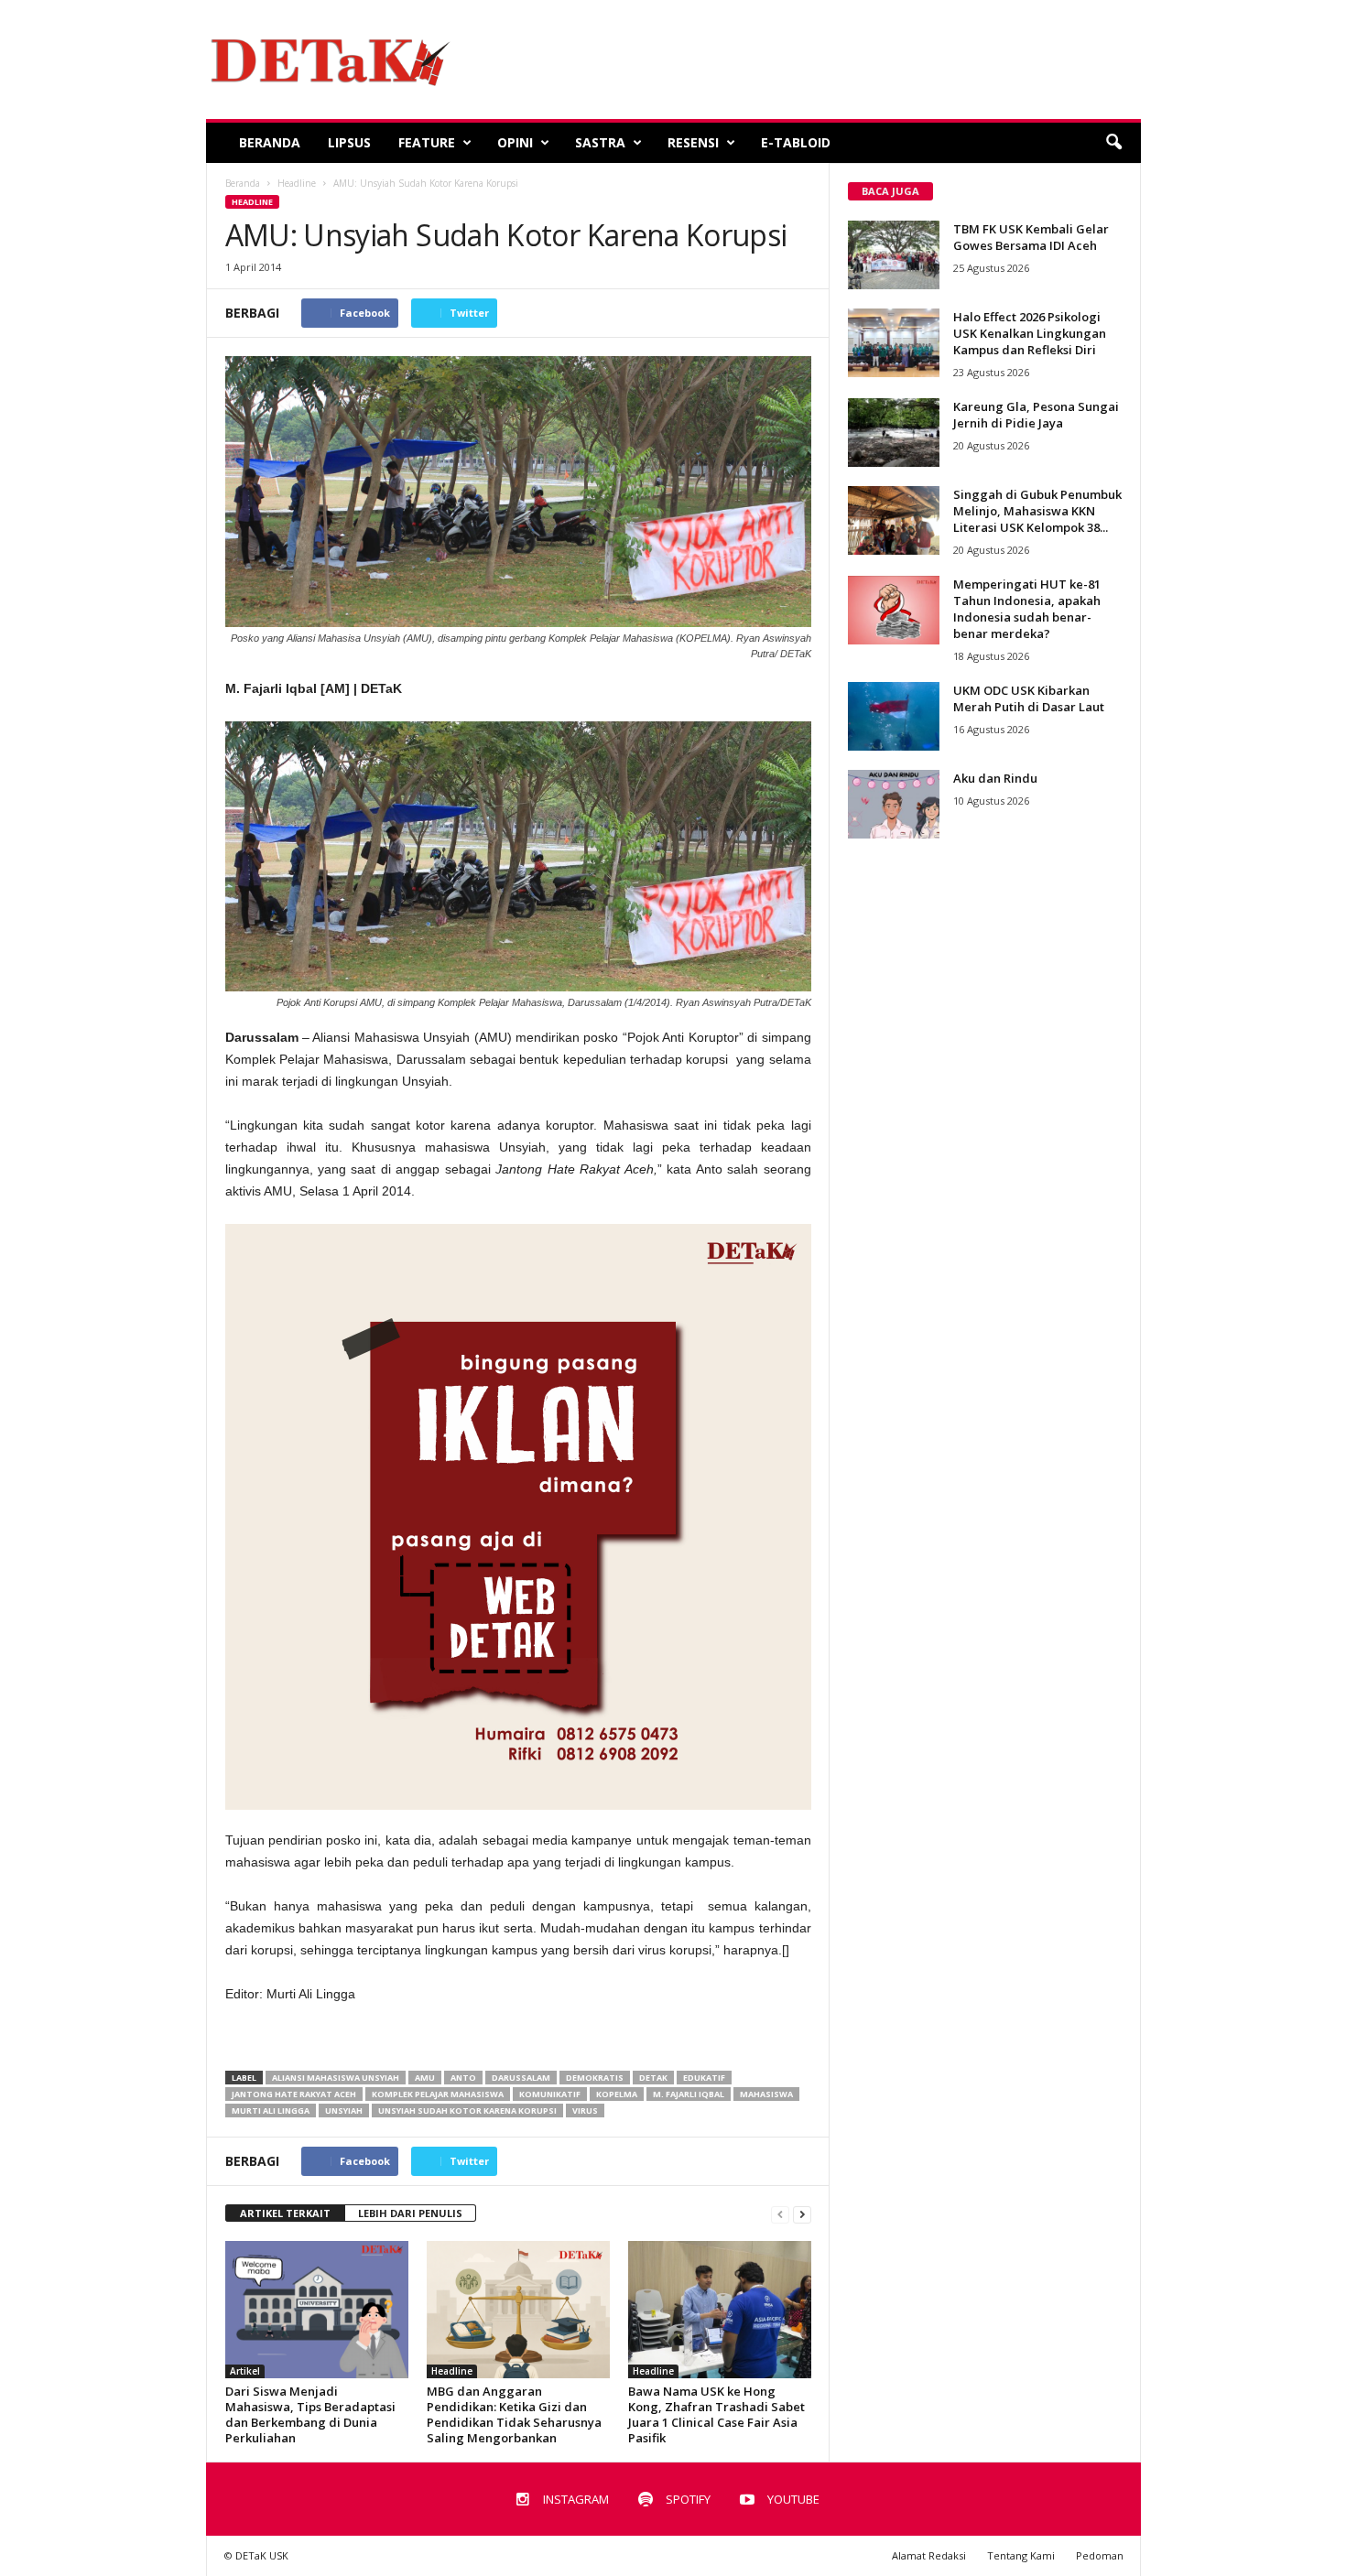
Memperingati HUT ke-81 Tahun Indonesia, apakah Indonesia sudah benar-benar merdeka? (1027, 609)
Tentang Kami (1021, 2555)
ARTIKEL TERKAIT (285, 2213)
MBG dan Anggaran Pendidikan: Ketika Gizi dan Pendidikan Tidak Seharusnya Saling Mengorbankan (514, 2414)
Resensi (693, 142)
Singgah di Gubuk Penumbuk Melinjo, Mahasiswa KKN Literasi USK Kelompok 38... (1037, 511)
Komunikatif (550, 2094)
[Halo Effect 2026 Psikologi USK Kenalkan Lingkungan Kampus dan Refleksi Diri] (894, 343)
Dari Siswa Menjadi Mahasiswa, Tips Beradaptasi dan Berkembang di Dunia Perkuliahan (310, 2414)
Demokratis (595, 2078)
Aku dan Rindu (995, 778)
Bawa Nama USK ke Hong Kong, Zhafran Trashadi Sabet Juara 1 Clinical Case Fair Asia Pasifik (716, 2414)
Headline (252, 202)
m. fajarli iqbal (689, 2094)
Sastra (600, 142)
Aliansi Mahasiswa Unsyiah (336, 2078)
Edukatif (704, 2078)
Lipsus (349, 142)
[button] (1113, 143)
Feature (427, 142)
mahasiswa (766, 2094)
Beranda (270, 142)
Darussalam (521, 2078)
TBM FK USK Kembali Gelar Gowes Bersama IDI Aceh (1031, 237)
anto (463, 2078)
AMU (425, 2078)
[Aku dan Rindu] (894, 804)
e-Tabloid (796, 142)
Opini (515, 142)
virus (585, 2111)
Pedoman (1100, 2555)
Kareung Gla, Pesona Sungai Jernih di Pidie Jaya (1036, 415)
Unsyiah (344, 2111)
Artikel (245, 2371)
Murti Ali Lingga (271, 2111)
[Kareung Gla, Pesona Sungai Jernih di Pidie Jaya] (894, 433)
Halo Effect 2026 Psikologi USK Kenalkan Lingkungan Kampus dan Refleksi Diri (1030, 333)
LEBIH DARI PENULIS (410, 2213)
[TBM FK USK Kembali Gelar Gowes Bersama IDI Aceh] (894, 255)
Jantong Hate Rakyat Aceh (294, 2094)
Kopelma (617, 2094)
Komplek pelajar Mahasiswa (438, 2094)
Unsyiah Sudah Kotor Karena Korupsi (467, 2111)
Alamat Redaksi (929, 2555)
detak (653, 2078)
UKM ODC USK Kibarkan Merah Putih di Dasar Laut (1029, 698)
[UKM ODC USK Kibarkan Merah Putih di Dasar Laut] (894, 716)
